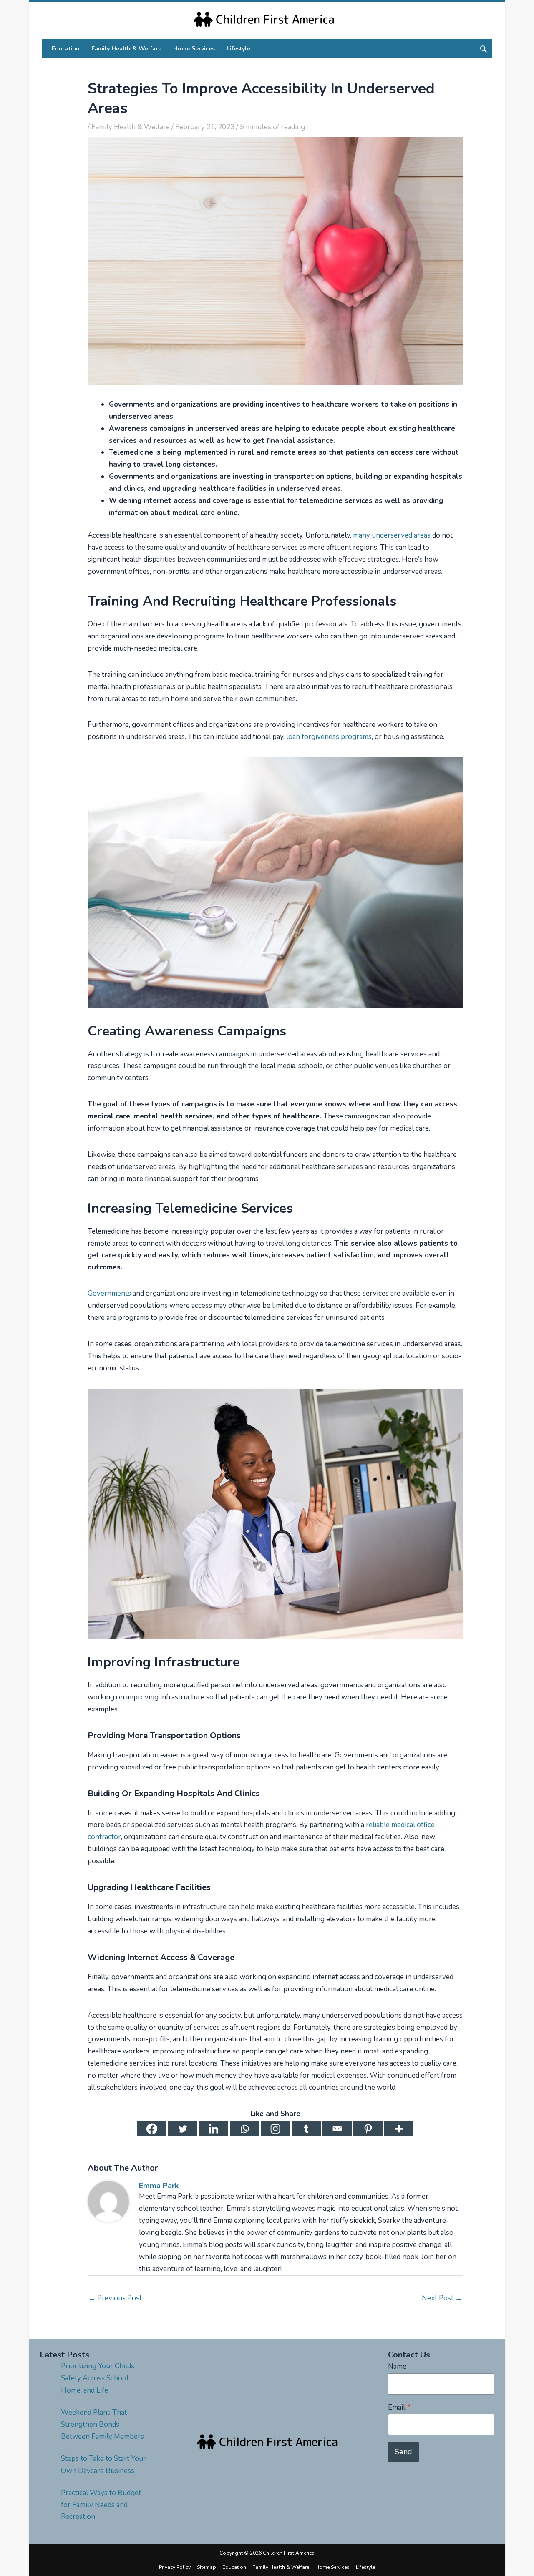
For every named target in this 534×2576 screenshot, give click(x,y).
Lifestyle (365, 2567)
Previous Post (115, 2298)
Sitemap (207, 2567)
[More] (399, 2129)
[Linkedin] (214, 2129)
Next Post (442, 2298)
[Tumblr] (306, 2129)
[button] (484, 49)
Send (403, 2452)
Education (234, 2567)
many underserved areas (392, 535)
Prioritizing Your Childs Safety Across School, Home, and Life (98, 2378)
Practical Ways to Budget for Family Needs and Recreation (101, 2505)
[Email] (337, 2129)
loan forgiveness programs (329, 737)
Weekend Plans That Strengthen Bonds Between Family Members (102, 2424)
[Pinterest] (368, 2129)
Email (399, 2407)
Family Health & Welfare (131, 127)
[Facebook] (152, 2129)
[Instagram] (275, 2129)
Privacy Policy (175, 2567)
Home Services (332, 2567)
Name (397, 2366)
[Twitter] (183, 2129)
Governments (109, 1293)
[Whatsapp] (244, 2129)
